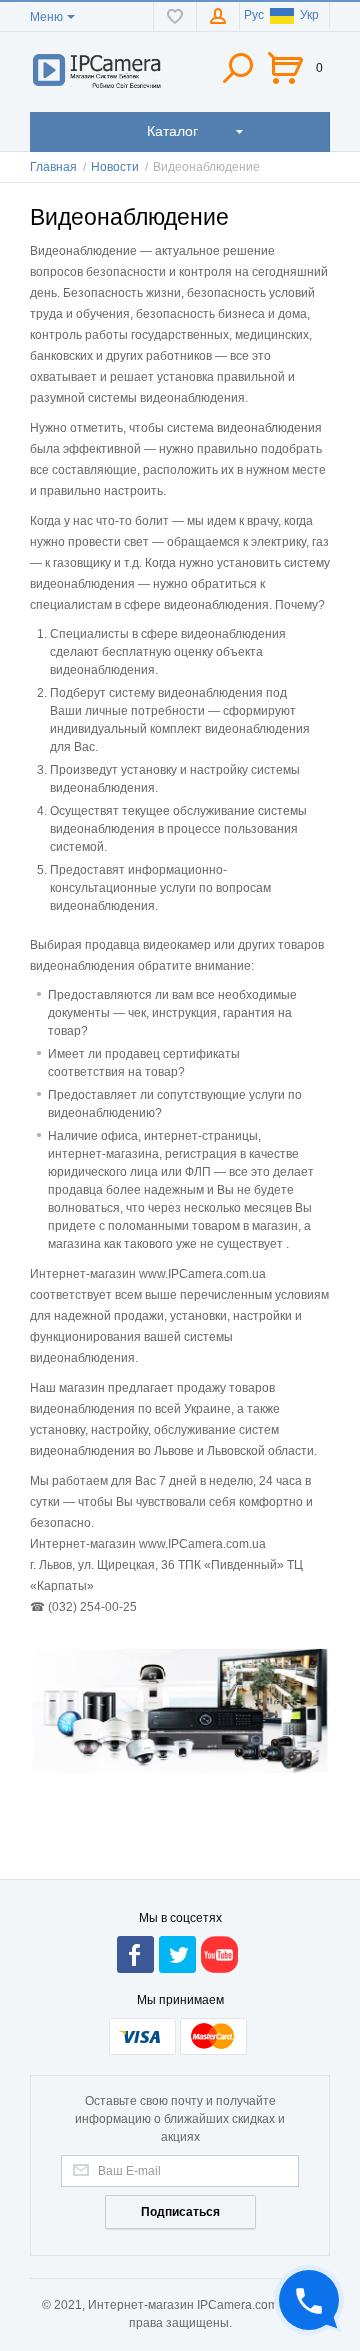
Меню (46, 17)
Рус (254, 15)
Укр (309, 15)
